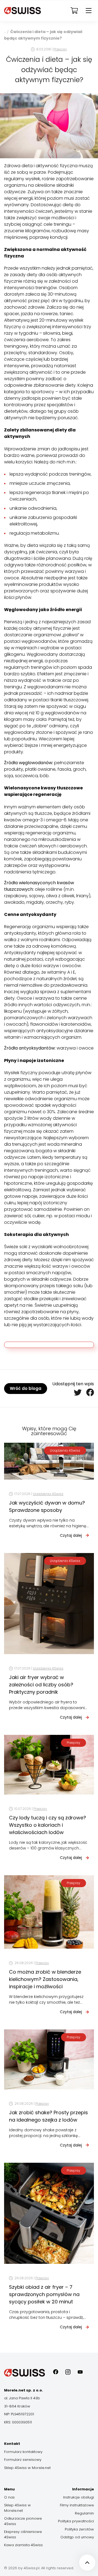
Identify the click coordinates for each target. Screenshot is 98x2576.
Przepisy (60, 49)
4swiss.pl (5, 31)
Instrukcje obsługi (79, 2497)
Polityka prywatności (76, 2521)
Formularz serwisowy (23, 2460)
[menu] (88, 11)
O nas (9, 2497)
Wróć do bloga (26, 1388)
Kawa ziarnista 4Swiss (23, 2545)
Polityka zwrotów (79, 2529)
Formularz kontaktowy (23, 2452)
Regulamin (84, 2513)
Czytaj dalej (71, 1535)
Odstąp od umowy (77, 2537)
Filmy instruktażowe (77, 2505)
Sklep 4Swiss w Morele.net (27, 2468)
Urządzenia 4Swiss (65, 1450)
